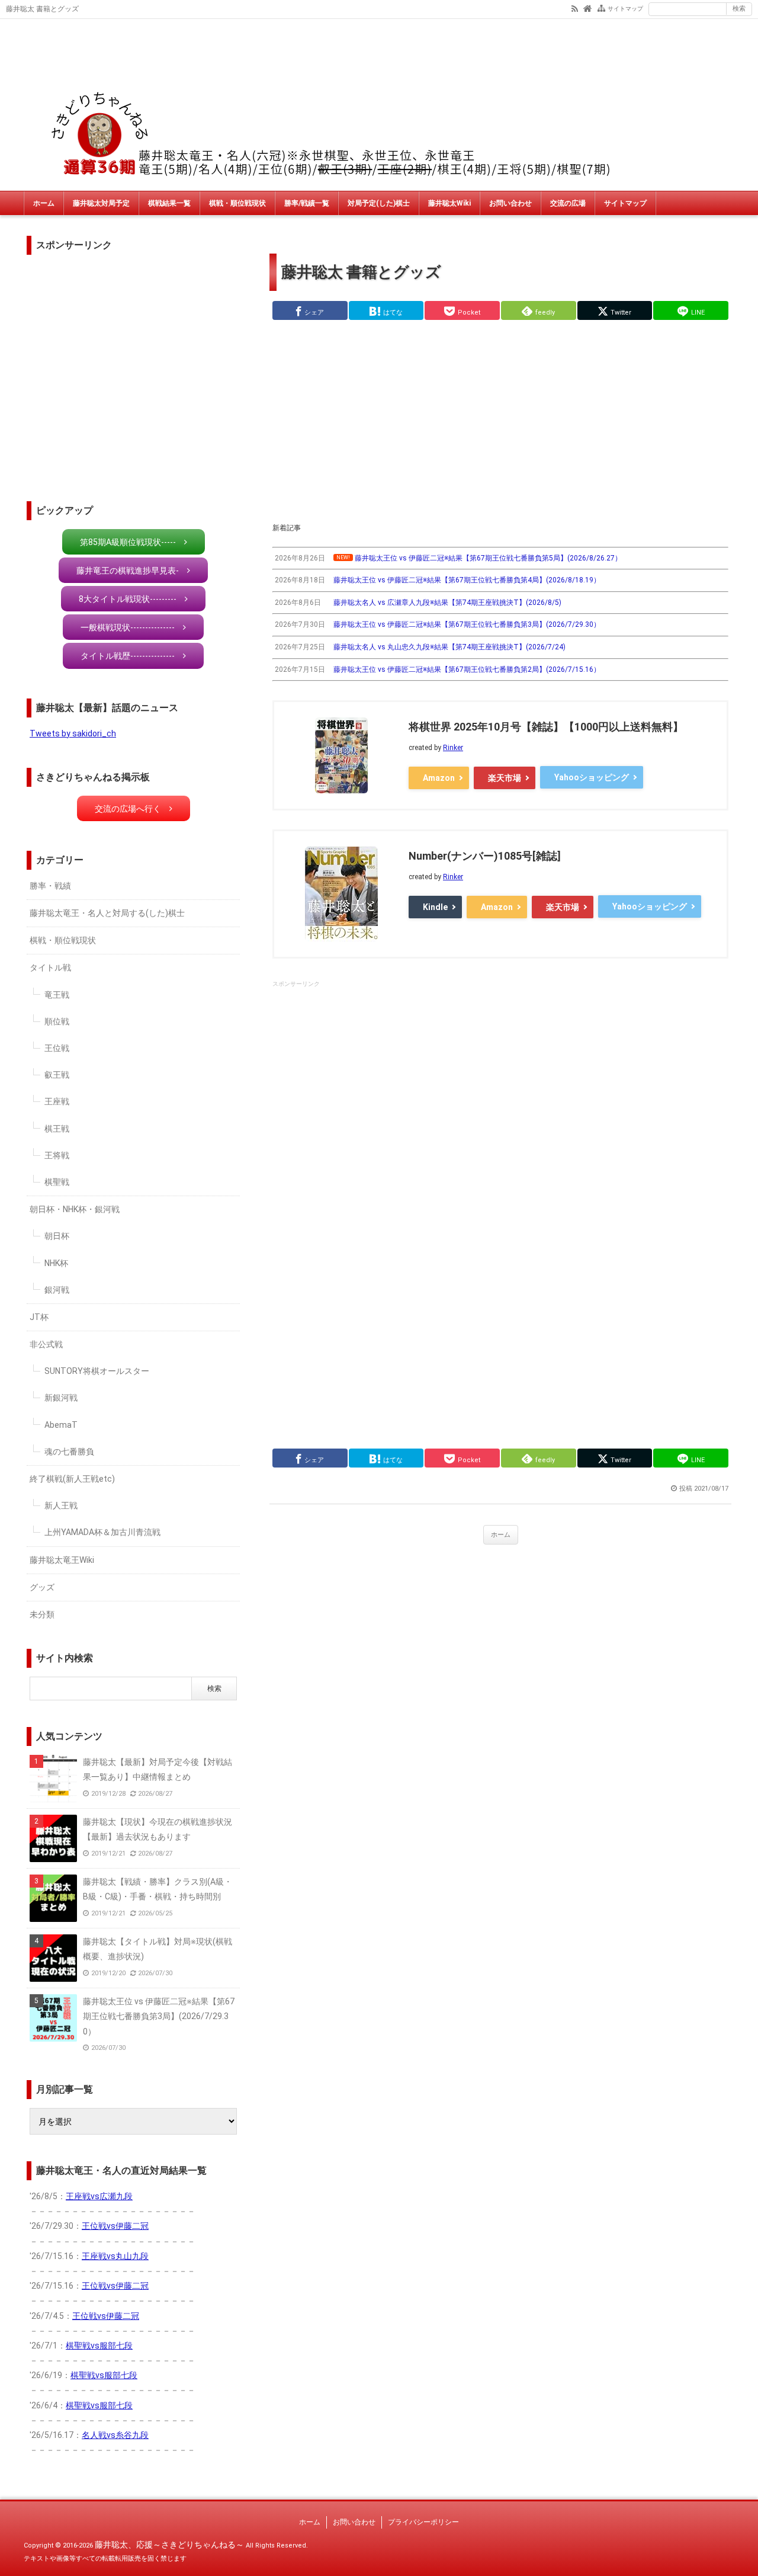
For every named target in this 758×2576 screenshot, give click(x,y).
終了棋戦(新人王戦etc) (72, 1479)
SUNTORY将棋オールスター (97, 1371)
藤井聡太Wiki (449, 203)
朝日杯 (57, 1236)
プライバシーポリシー (423, 2522)
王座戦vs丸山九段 (115, 2256)
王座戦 (57, 1101)
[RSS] (575, 8)
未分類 (42, 1614)
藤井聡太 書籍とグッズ (361, 272)
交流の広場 (568, 203)
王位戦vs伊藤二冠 (115, 2226)
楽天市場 (505, 778)
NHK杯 (56, 1263)
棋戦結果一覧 (169, 203)
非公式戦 (46, 1344)
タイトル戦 (50, 967)
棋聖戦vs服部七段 (99, 2346)
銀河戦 (57, 1290)
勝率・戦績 (50, 886)
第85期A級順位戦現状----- (128, 542)
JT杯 (39, 1317)
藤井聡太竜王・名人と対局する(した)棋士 (107, 913)
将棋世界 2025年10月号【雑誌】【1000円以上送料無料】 (546, 727)
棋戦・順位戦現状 (237, 203)
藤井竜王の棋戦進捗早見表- (128, 571)
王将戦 (57, 1155)
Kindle (435, 907)
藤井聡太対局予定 (101, 203)
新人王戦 (61, 1505)
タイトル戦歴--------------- (128, 656)
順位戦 (57, 1021)
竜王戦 (57, 995)
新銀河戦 (61, 1398)
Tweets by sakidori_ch (73, 733)
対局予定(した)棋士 (379, 203)
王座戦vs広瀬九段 (99, 2196)
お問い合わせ (510, 203)
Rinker (453, 748)
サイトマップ (625, 9)
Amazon (439, 778)
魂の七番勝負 (69, 1452)
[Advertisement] (500, 421)
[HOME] (588, 8)
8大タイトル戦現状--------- (128, 599)
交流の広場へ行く (128, 809)
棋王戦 (57, 1129)
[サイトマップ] (601, 8)
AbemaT (61, 1425)
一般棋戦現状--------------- (128, 627)
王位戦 (57, 1048)
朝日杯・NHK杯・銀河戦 (75, 1209)
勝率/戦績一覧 (307, 203)
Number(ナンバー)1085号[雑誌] (485, 856)
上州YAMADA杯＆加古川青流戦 (102, 1532)
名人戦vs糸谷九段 (115, 2435)
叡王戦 (57, 1075)
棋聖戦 (57, 1182)
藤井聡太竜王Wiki (62, 1560)
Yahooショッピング (592, 777)
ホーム (44, 203)
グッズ (42, 1587)
